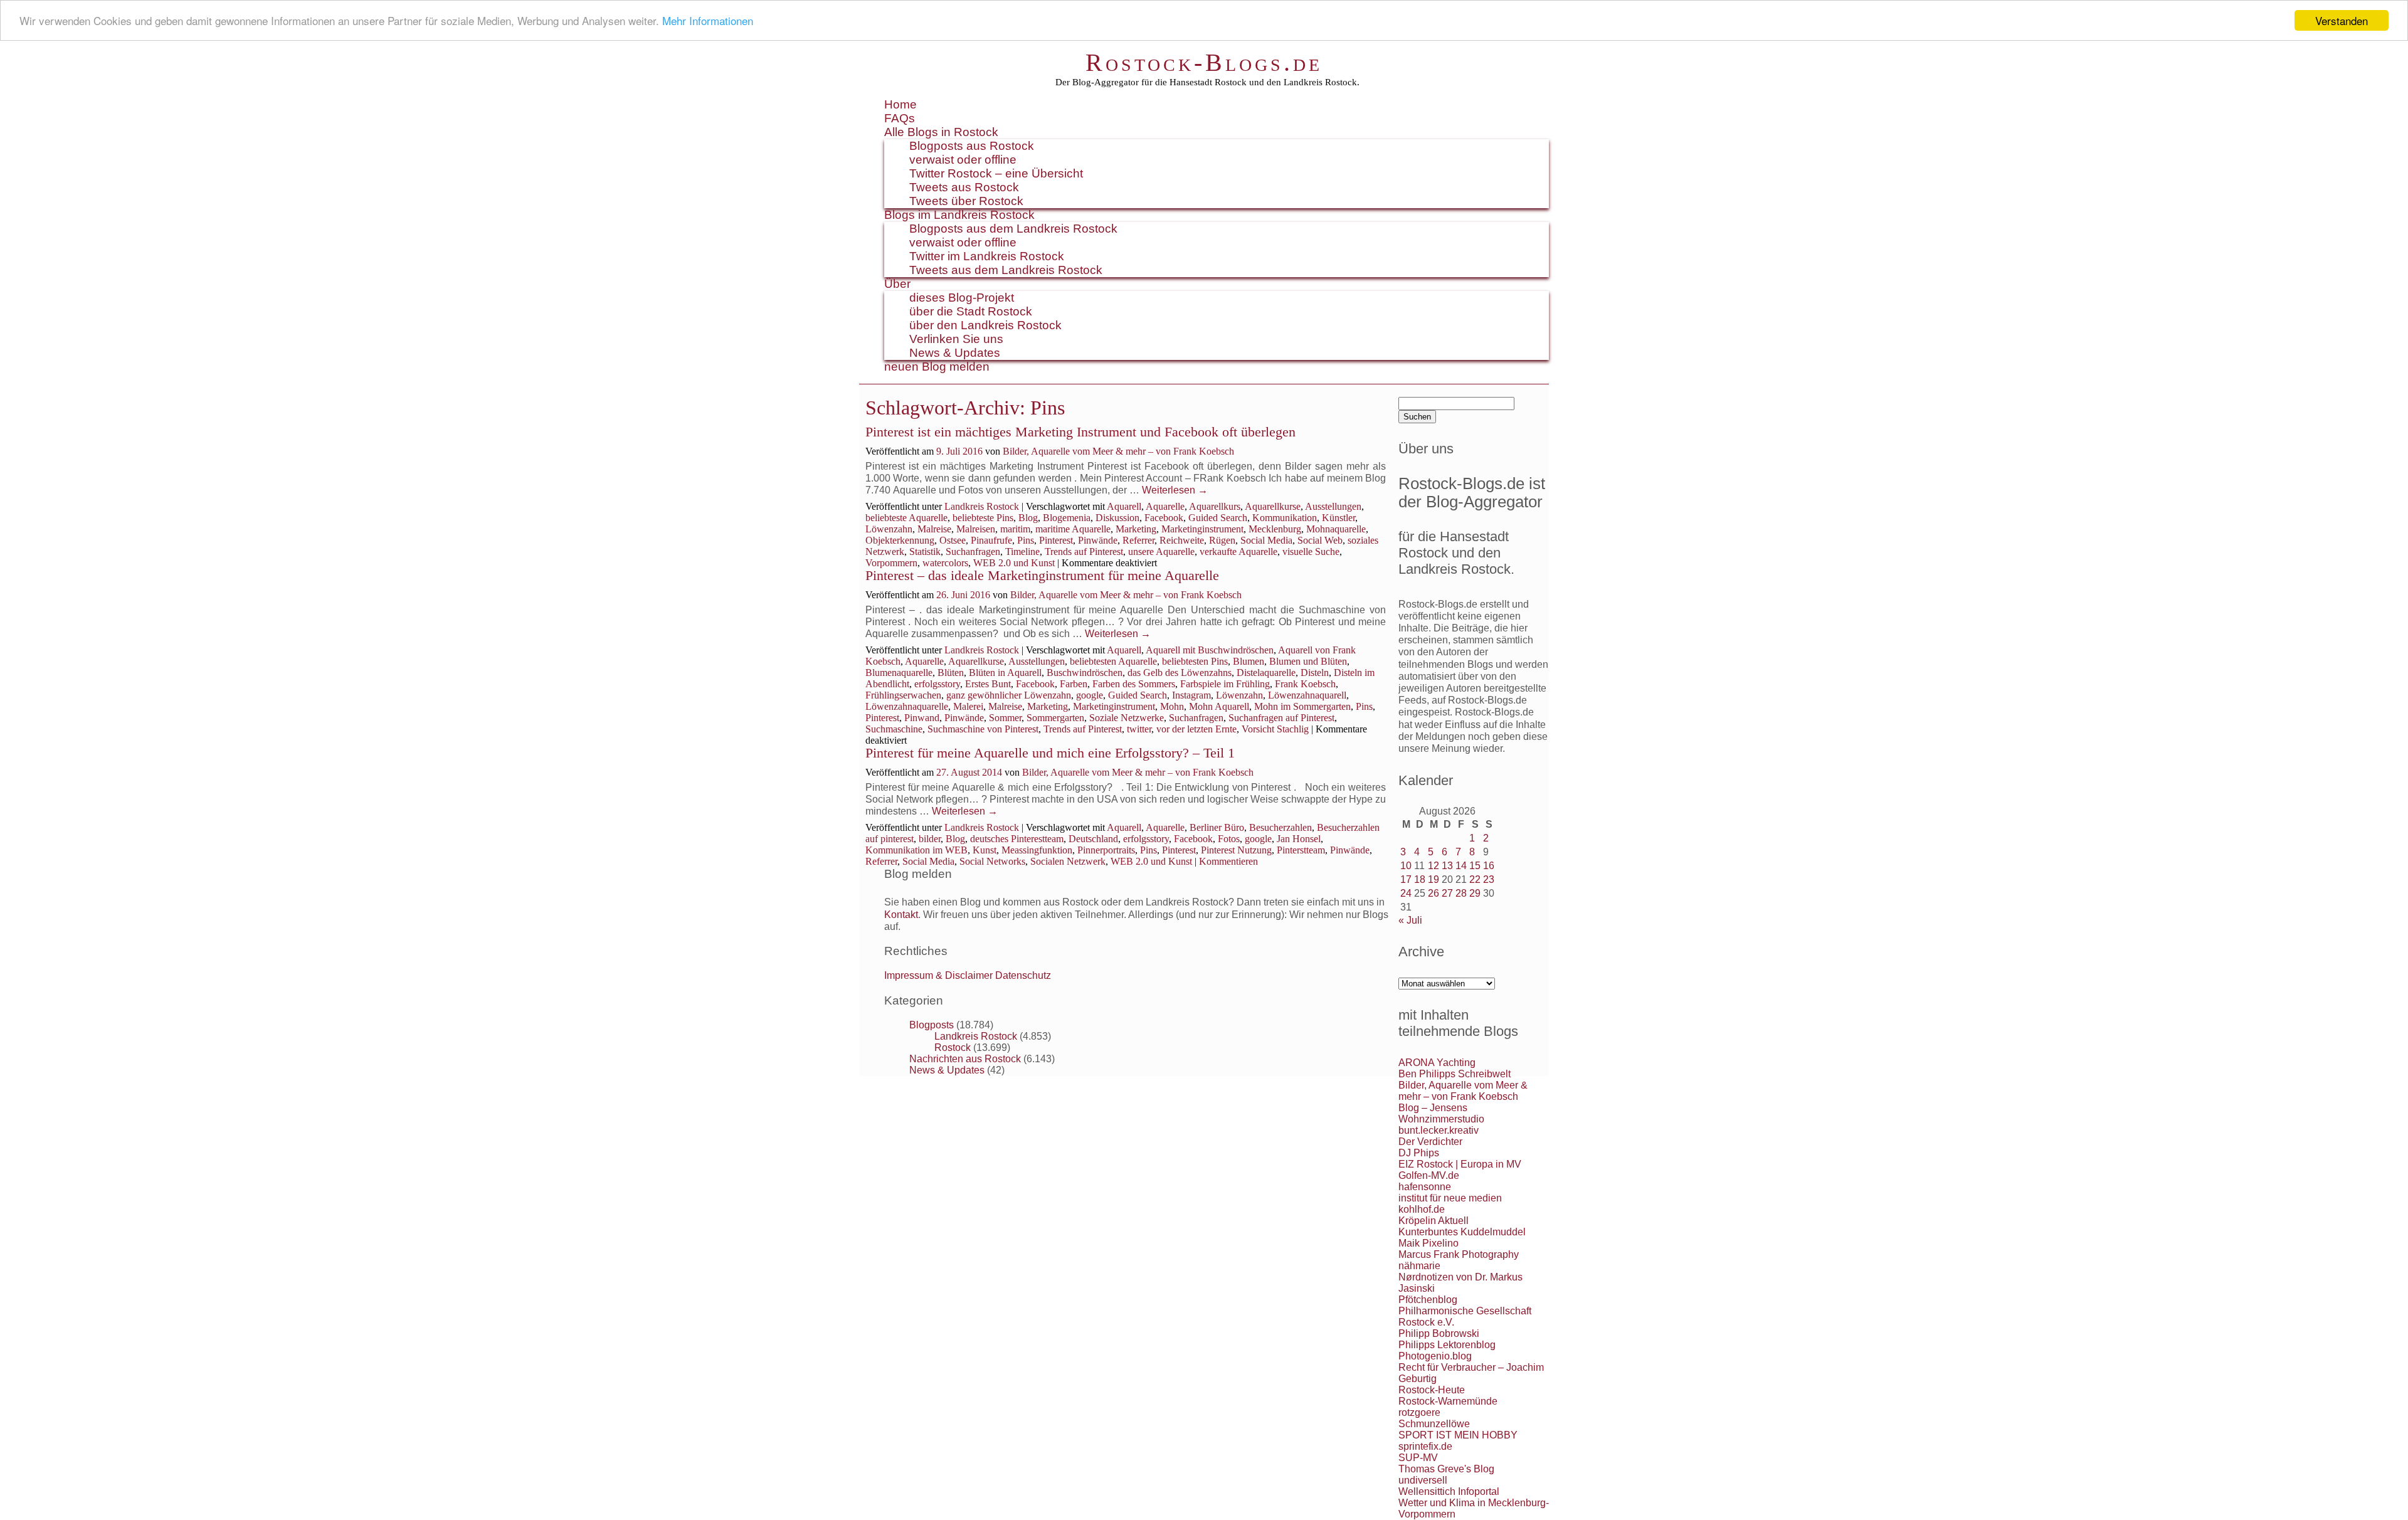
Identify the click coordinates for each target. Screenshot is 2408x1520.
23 (1489, 879)
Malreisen (976, 529)
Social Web (1320, 540)
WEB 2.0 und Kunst (1014, 563)
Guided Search (1218, 518)
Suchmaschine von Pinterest (983, 729)
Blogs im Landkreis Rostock (959, 215)
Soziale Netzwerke (1127, 718)
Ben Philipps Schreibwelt (1455, 1074)
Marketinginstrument (1202, 529)
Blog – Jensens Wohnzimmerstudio (1441, 1113)
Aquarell (1124, 506)
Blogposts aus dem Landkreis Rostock (1013, 229)
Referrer (1138, 540)
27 (1447, 893)
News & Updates (955, 353)
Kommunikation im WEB (916, 850)
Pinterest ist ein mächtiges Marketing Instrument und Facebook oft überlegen (1080, 432)
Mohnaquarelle (1336, 529)
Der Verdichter (1430, 1142)
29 (1475, 893)
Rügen (1222, 540)
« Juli (1410, 920)
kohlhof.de (1422, 1209)
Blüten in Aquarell (1005, 673)
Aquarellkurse (1273, 506)
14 (1461, 866)
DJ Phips (1419, 1153)
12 (1434, 866)
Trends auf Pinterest (1084, 552)
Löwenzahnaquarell (1307, 695)
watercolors (945, 563)
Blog (1028, 518)
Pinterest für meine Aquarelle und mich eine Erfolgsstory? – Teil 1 (1050, 753)
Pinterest (1056, 540)
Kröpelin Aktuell (1434, 1221)
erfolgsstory (937, 684)
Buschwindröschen (1085, 673)
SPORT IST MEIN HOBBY (1458, 1435)
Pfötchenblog (1428, 1300)
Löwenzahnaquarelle (907, 706)
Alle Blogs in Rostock (941, 132)
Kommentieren (1228, 861)
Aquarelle (1165, 506)
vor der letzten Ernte (1196, 729)
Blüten (951, 673)
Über (897, 284)
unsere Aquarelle (1161, 552)
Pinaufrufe (991, 540)
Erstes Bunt (988, 684)
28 (1461, 893)
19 (1434, 879)
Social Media (1266, 540)
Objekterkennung (900, 540)
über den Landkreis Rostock (985, 325)
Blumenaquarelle (899, 673)
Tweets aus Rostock (964, 187)
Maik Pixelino (1428, 1243)
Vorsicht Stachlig (1275, 729)
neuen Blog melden (937, 367)
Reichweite (1182, 540)
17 (1406, 879)
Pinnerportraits (1106, 850)
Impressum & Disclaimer (938, 975)
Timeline (1022, 552)
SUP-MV (1418, 1458)
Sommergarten (1055, 718)
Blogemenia (1067, 518)
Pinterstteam (1301, 850)
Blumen (1249, 661)
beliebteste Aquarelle (906, 518)
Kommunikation (1285, 518)
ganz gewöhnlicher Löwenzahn (1009, 695)
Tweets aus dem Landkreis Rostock (1006, 270)
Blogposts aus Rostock (972, 146)
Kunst (985, 850)
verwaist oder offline (963, 160)
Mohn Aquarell (1219, 706)
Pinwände (1098, 540)
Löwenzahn (889, 529)
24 (1406, 893)
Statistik (925, 552)
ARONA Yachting (1437, 1063)
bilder (930, 839)
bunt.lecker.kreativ (1439, 1130)
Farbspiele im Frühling (1225, 684)
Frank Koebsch (1305, 684)
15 (1475, 866)
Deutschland (1093, 839)
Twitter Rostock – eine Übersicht (996, 173)
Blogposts (932, 1025)
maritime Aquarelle (1073, 529)
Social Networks (992, 861)
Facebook (1164, 518)
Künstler (1339, 518)
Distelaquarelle (1266, 673)
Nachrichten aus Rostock (965, 1059)
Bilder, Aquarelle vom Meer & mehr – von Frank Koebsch (1118, 451)
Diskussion (1117, 518)
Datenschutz (1023, 975)
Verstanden (2342, 20)
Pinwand (922, 718)
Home (900, 104)
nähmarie (1419, 1266)
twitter (1139, 729)
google (1090, 695)
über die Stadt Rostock (971, 311)
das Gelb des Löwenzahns (1180, 673)
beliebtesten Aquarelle (1113, 661)
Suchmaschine (894, 729)
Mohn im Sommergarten (1302, 706)
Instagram (1191, 695)
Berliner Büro (1217, 827)
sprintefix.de (1425, 1446)
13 (1447, 866)
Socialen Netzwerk (1068, 861)
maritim (1015, 529)
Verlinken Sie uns (956, 339)
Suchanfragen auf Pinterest (1281, 718)
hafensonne (1425, 1187)
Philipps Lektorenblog (1447, 1345)
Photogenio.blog (1435, 1356)
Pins (1026, 540)
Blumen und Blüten (1308, 661)
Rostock (953, 1048)
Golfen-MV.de (1429, 1175)
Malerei (968, 706)
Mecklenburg (1275, 529)
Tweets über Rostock (966, 201)
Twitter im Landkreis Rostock (987, 256)
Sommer (1005, 718)
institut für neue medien (1450, 1198)
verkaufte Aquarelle (1238, 552)
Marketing (1136, 529)
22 (1475, 879)
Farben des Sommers (1134, 684)
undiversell (1423, 1480)
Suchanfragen (973, 552)
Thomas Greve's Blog (1446, 1469)
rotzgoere (1419, 1412)
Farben (1074, 684)
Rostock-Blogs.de (1204, 62)
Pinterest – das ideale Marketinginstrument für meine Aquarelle (1042, 575)
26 (1434, 893)
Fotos (1229, 839)
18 (1420, 879)
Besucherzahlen (1281, 827)
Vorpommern (891, 563)
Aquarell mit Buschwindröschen (1210, 650)
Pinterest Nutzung (1236, 850)
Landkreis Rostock (982, 506)
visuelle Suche (1311, 552)
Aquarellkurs (1215, 506)
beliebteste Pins (983, 518)
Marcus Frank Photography (1459, 1254)
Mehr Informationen (708, 21)
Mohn (1172, 706)
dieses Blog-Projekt (962, 298)
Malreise (934, 529)
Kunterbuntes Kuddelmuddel (1462, 1232)
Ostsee (953, 540)
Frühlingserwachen (903, 695)
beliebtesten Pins (1195, 661)
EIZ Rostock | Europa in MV (1460, 1164)
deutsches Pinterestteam (1017, 839)
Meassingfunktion (1037, 850)
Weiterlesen (1175, 490)
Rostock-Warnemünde (1448, 1401)
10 (1406, 866)
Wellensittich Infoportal (1449, 1491)
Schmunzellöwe (1434, 1424)
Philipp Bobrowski (1439, 1333)
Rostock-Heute (1432, 1390)
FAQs (900, 118)
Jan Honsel (1299, 839)
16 (1489, 866)
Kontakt (901, 915)
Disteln (1315, 673)
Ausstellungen (1333, 506)
